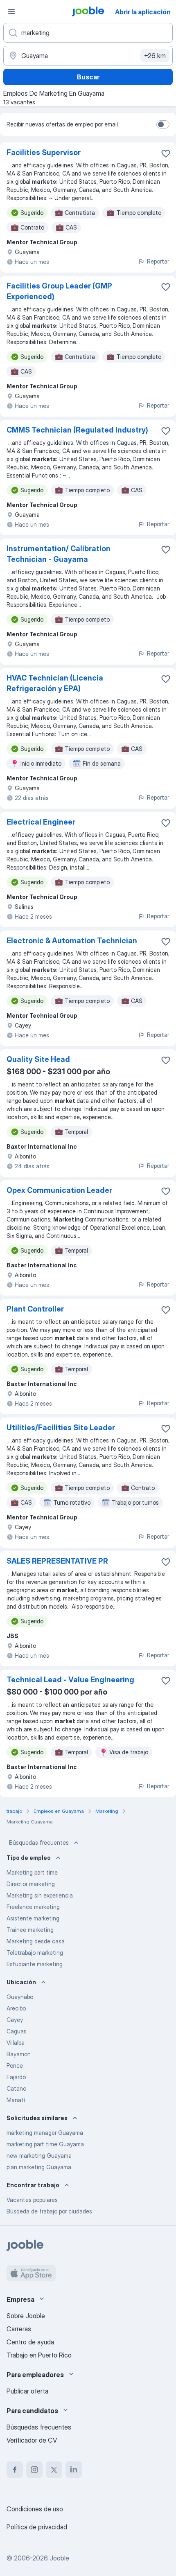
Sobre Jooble (26, 2316)
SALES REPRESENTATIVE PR (57, 1561)
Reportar (158, 261)
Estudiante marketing (35, 1964)
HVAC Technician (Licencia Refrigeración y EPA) (55, 683)
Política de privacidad (37, 2527)
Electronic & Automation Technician (72, 941)
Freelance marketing (33, 1907)
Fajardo (16, 2077)
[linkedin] (74, 2470)
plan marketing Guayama (39, 2167)
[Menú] (11, 11)
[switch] (163, 124)
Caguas (17, 2031)
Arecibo (16, 2008)
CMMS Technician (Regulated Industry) (77, 430)
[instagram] (34, 2470)
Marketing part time (32, 1872)
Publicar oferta (27, 2391)
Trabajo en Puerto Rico (39, 2355)
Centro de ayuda (30, 2342)
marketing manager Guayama (45, 2133)
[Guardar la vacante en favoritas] (166, 153)
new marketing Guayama (39, 2156)
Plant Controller (35, 1309)
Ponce (15, 2066)
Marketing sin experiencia (40, 1895)
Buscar (88, 77)
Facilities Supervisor (44, 152)
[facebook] (15, 2470)
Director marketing (31, 1884)
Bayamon (19, 2054)
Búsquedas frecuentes (39, 1842)
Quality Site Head (38, 1059)
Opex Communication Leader (59, 1190)
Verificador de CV (32, 2440)
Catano (16, 2088)
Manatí (16, 2100)
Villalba (16, 2043)
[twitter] (54, 2470)
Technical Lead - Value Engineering (70, 1680)
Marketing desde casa (36, 1941)
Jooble (59, 2558)
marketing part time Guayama (45, 2144)
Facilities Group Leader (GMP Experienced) (59, 291)
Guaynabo (20, 1997)
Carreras (19, 2329)
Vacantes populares (32, 2200)
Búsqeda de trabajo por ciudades (49, 2211)
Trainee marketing (30, 1930)
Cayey (15, 2020)
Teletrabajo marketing (35, 1953)
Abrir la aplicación (143, 12)
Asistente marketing (33, 1918)
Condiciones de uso (35, 2509)
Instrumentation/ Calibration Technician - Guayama (59, 554)
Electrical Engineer (41, 822)
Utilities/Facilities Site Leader (61, 1428)
